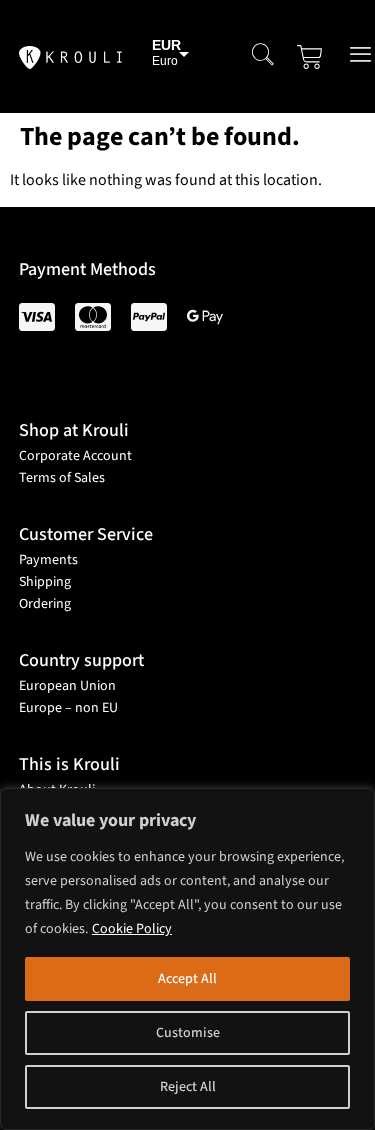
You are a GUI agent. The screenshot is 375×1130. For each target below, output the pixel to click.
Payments (48, 560)
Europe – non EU (68, 708)
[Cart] (310, 57)
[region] (187, 959)
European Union (67, 686)
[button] (263, 57)
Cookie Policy (132, 929)
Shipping (45, 582)
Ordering (45, 604)
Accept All (187, 979)
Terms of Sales (62, 478)
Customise (188, 1033)
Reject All (188, 1087)
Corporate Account (75, 456)
